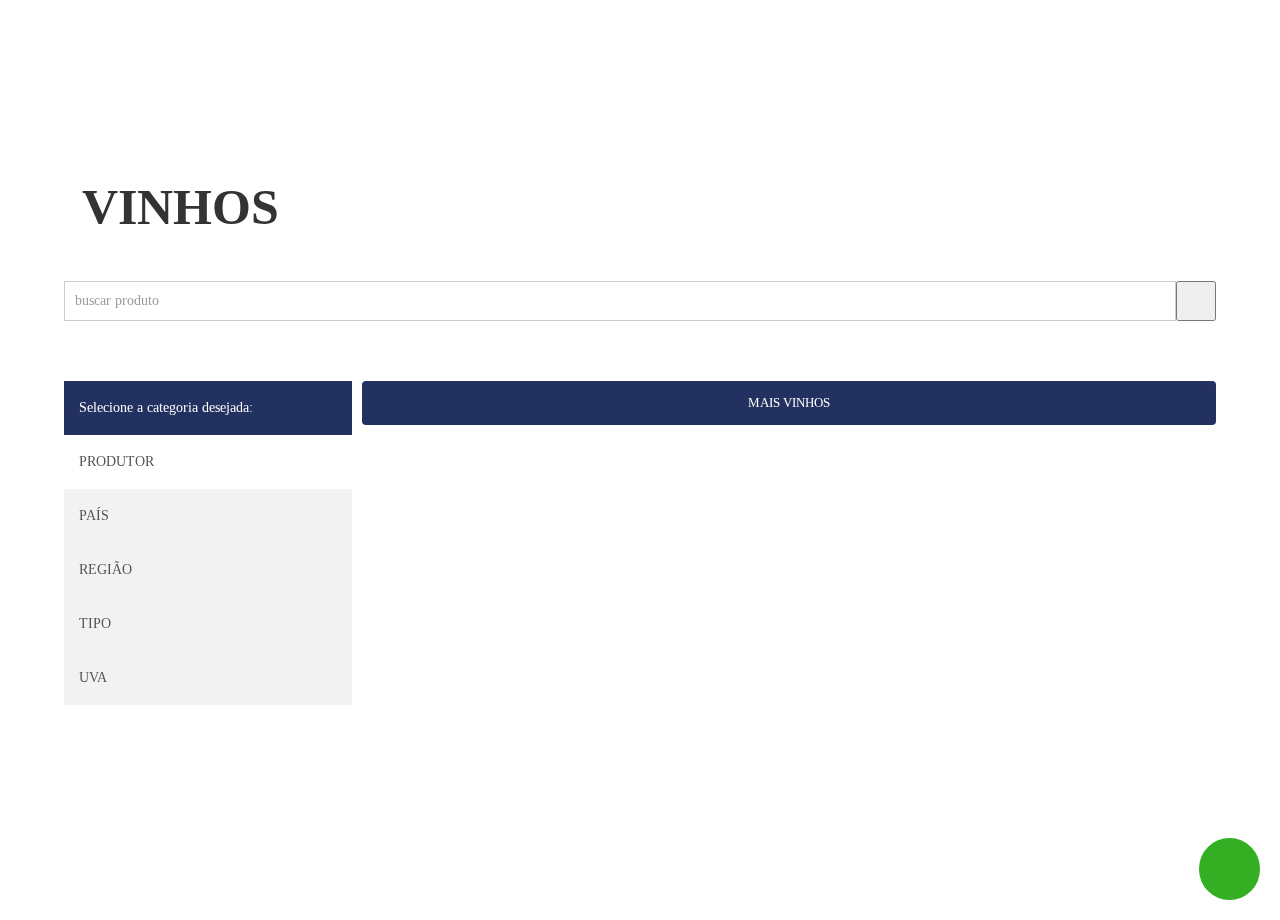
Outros (1102, 100)
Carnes (455, 100)
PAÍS (94, 515)
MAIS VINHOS (789, 402)
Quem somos (212, 100)
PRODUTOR (116, 461)
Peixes (347, 100)
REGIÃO (105, 569)
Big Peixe (147, 895)
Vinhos (825, 100)
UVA (93, 677)
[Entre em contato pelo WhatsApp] (1229, 869)
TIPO (95, 623)
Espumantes (962, 100)
